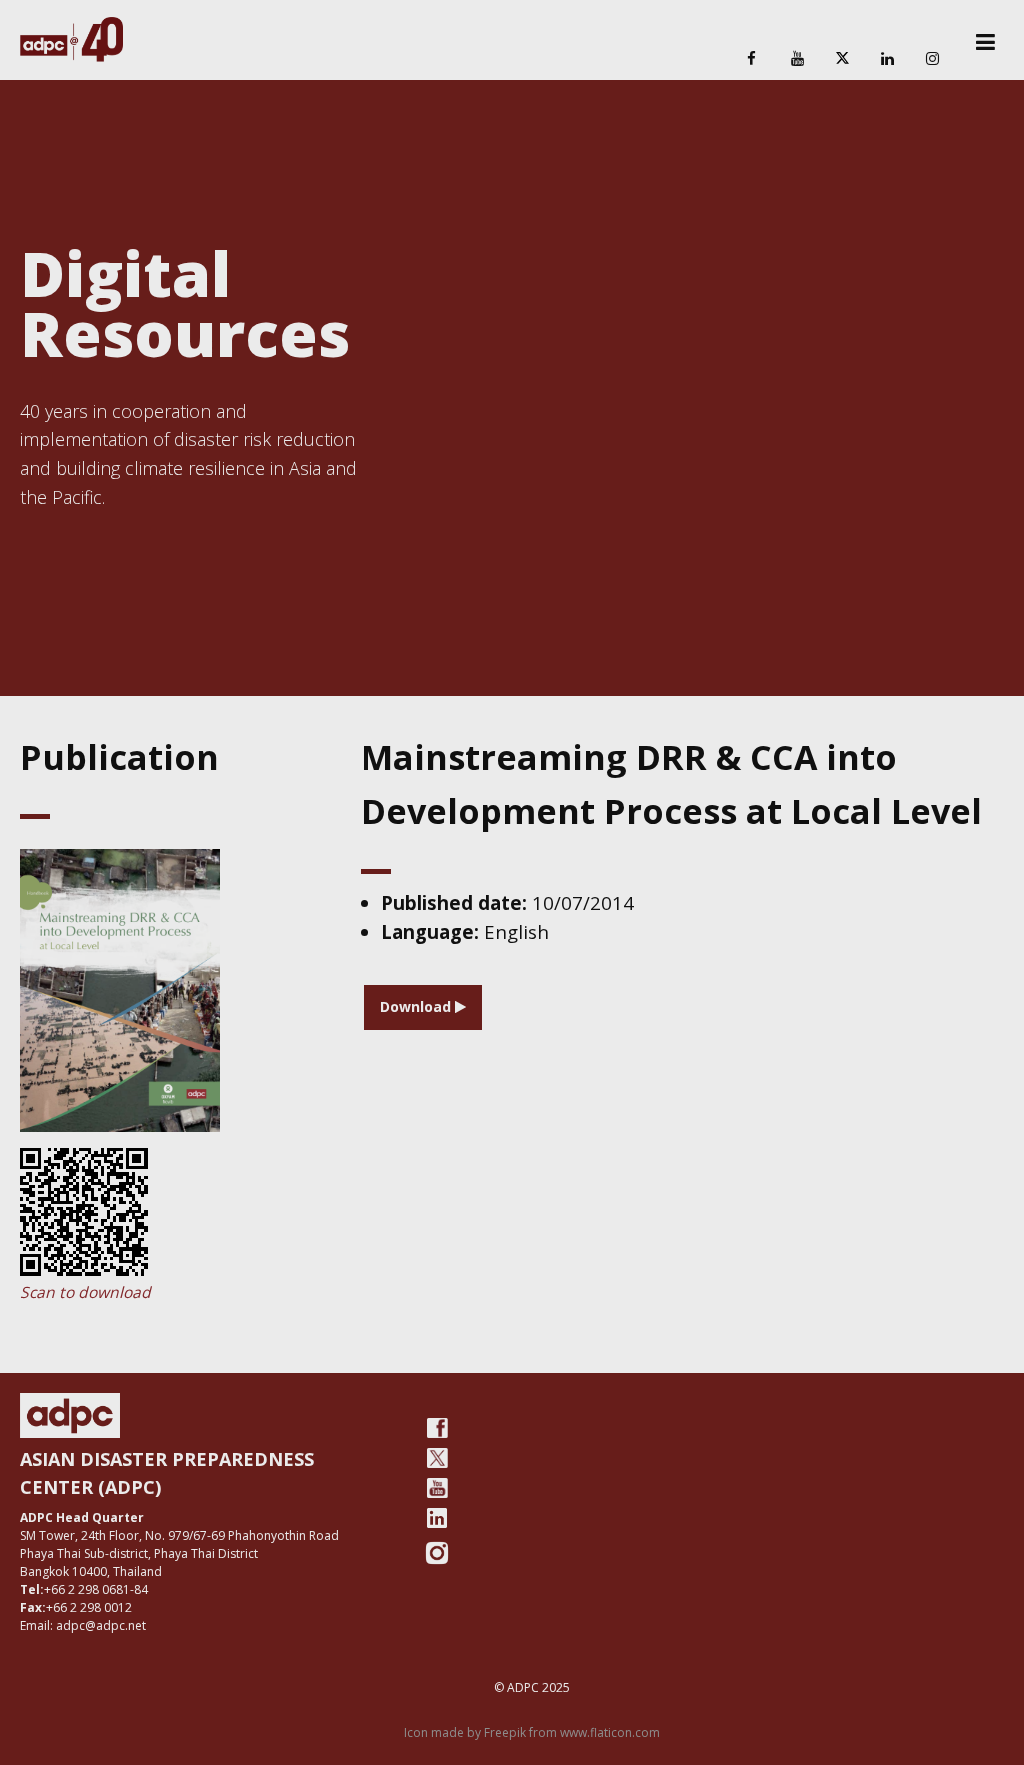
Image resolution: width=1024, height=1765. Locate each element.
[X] (842, 59)
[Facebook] (752, 59)
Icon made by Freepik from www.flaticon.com (532, 1732)
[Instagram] (933, 59)
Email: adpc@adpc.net (83, 1625)
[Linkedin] (888, 59)
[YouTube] (797, 59)
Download (417, 1006)
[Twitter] (437, 1458)
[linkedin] (437, 1518)
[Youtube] (437, 1488)
